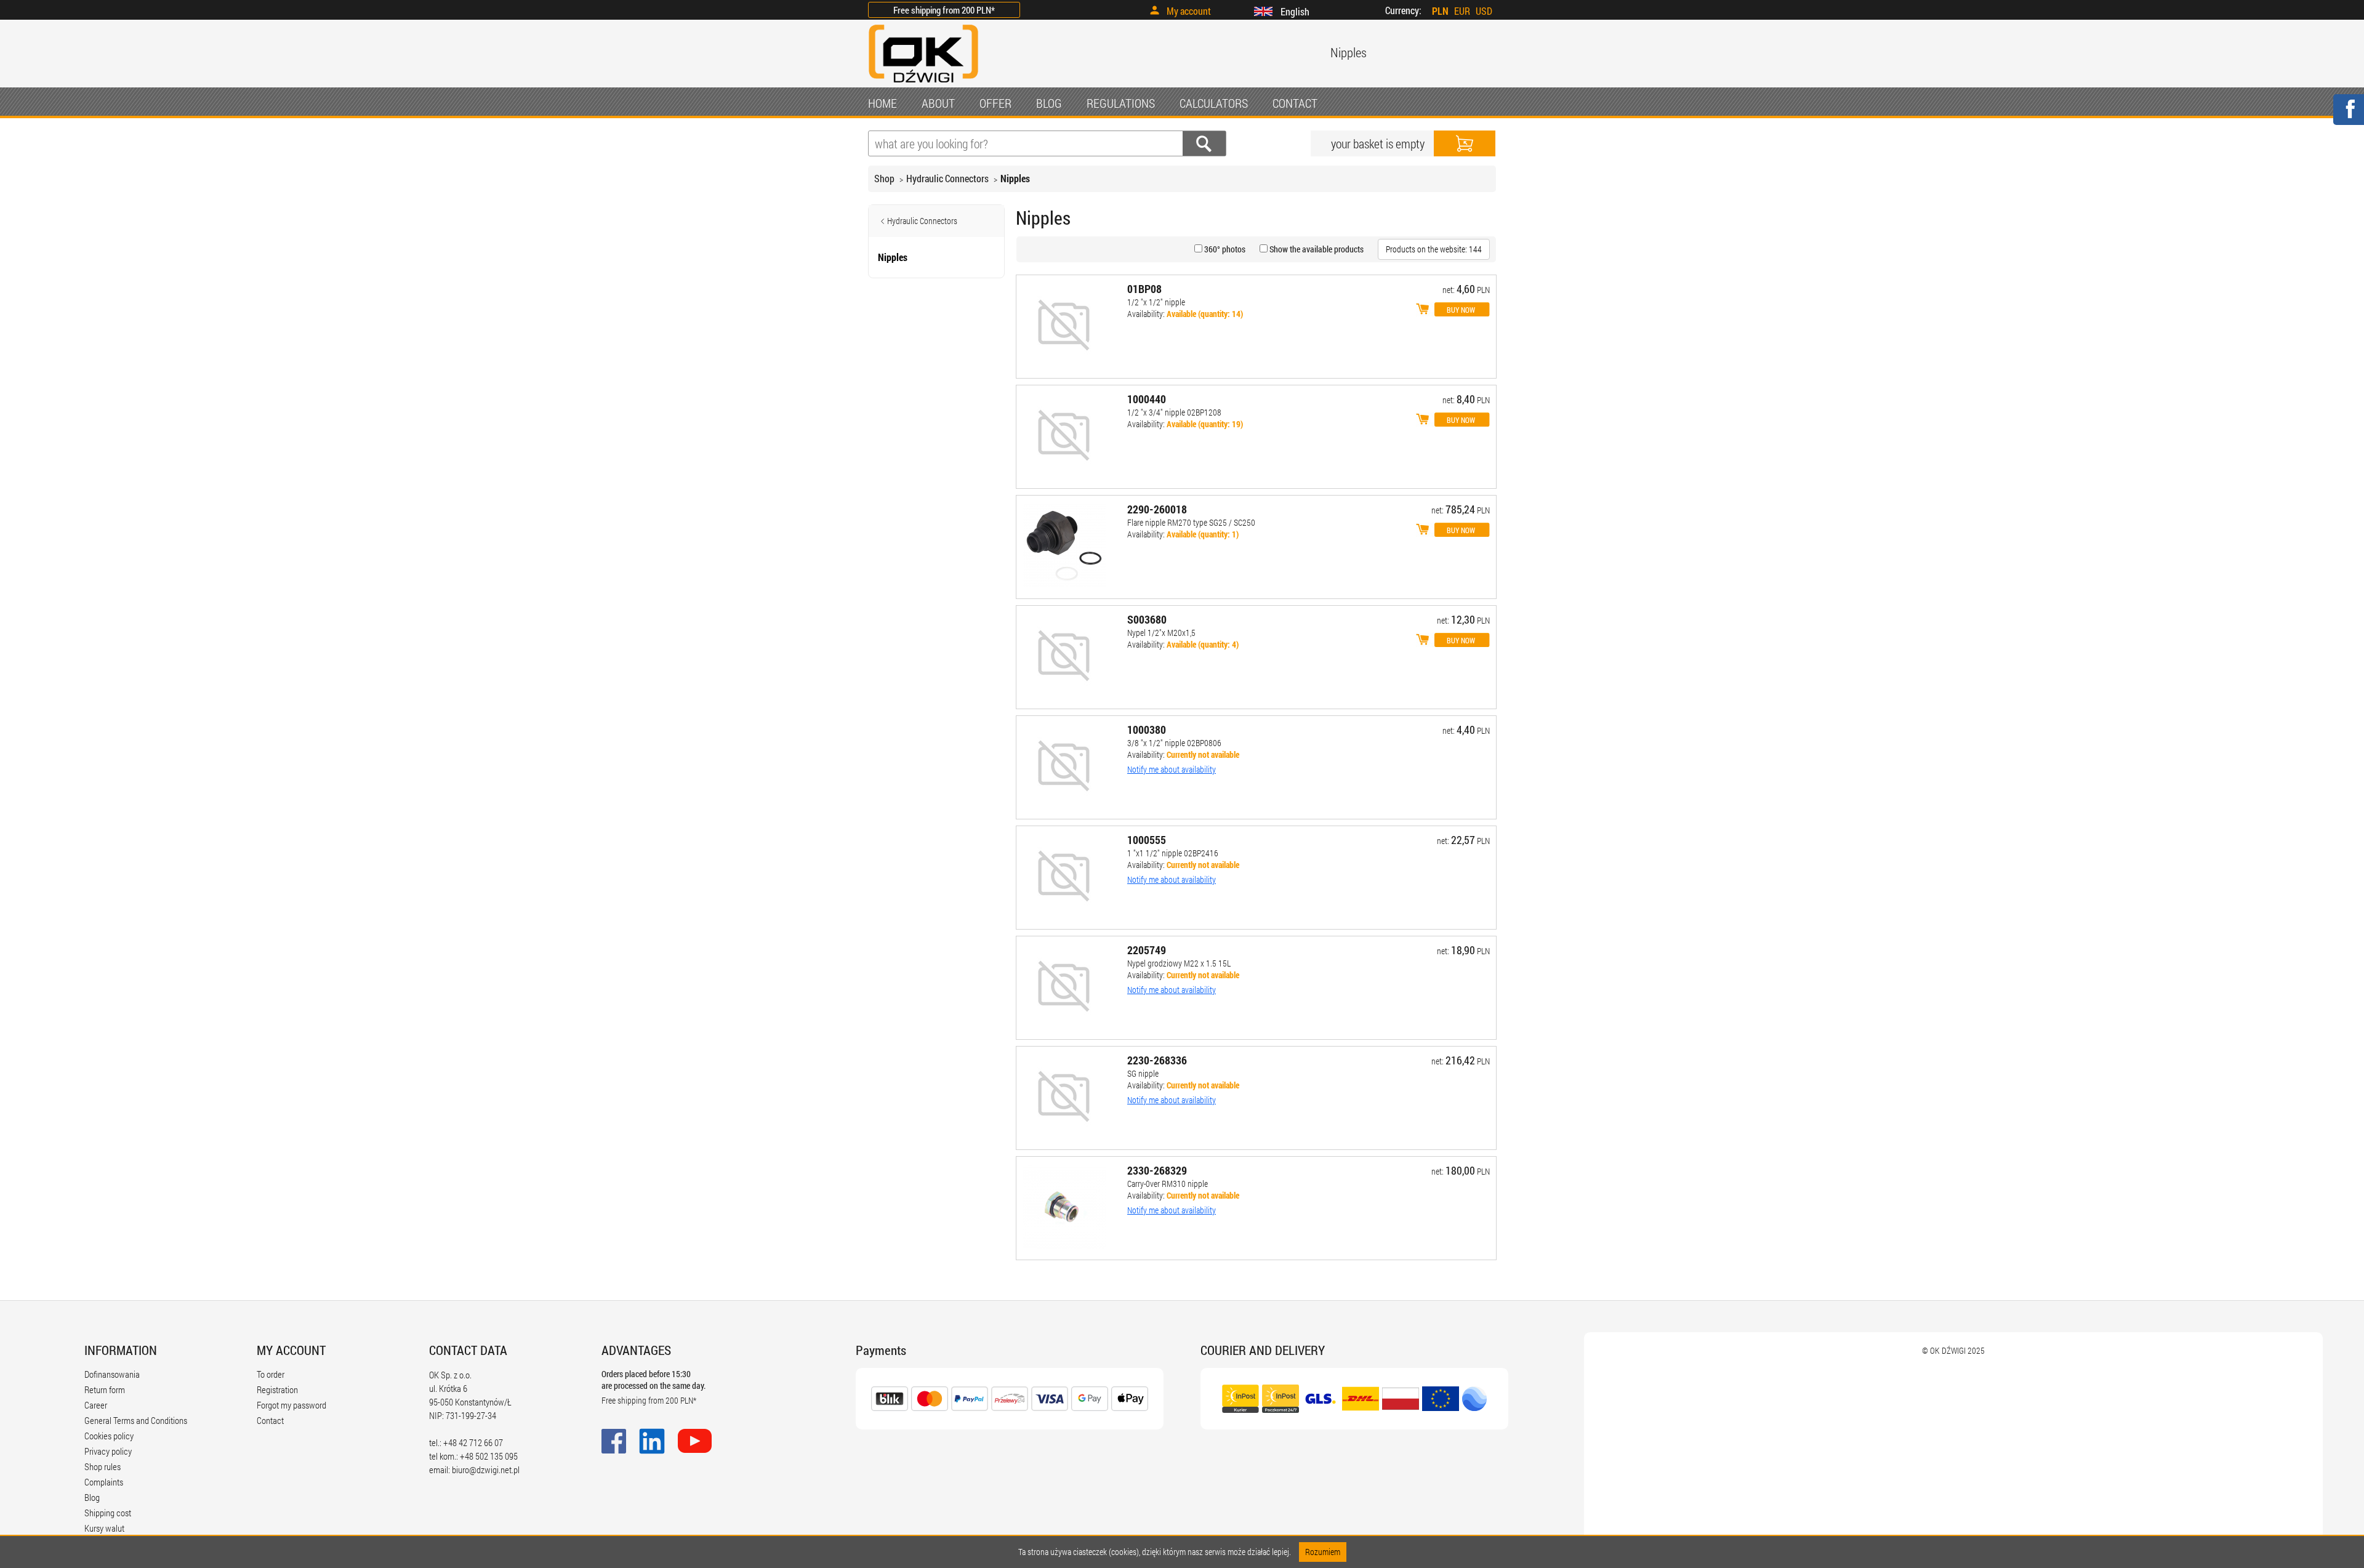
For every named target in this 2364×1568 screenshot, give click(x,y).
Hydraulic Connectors (947, 178)
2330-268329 (1157, 1170)
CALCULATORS (1214, 103)
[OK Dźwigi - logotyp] (923, 84)
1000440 (1147, 399)
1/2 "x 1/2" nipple (1156, 302)
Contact (270, 1420)
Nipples (1015, 178)
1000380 (1147, 730)
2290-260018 (1157, 509)
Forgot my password (291, 1405)
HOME (882, 103)
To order (271, 1374)
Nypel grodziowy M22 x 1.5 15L (1179, 963)
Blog (92, 1497)
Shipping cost (108, 1513)
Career (96, 1405)
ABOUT (938, 103)
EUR (1462, 11)
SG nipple (1143, 1073)
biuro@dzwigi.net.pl (486, 1469)
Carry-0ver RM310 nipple (1168, 1184)
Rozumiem (1323, 1552)
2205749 (1147, 950)
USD (1484, 11)
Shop (884, 178)
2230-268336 (1157, 1060)
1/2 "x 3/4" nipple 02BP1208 (1174, 412)
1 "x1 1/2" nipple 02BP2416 (1173, 853)
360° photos (1224, 249)
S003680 (1147, 619)
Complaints (104, 1482)
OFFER (995, 103)
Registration (277, 1389)
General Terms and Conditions (136, 1420)
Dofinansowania (112, 1374)
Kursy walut (104, 1528)
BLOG (1049, 103)
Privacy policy (108, 1451)
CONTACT (1295, 103)
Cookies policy (109, 1436)
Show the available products (1316, 249)
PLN (1440, 11)
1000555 (1147, 840)
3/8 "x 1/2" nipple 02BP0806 (1174, 743)
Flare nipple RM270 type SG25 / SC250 (1191, 522)
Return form (105, 1389)
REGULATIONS (1121, 103)
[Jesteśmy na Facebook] (2348, 117)
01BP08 (1144, 289)
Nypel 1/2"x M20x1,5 (1161, 633)
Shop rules (103, 1466)
